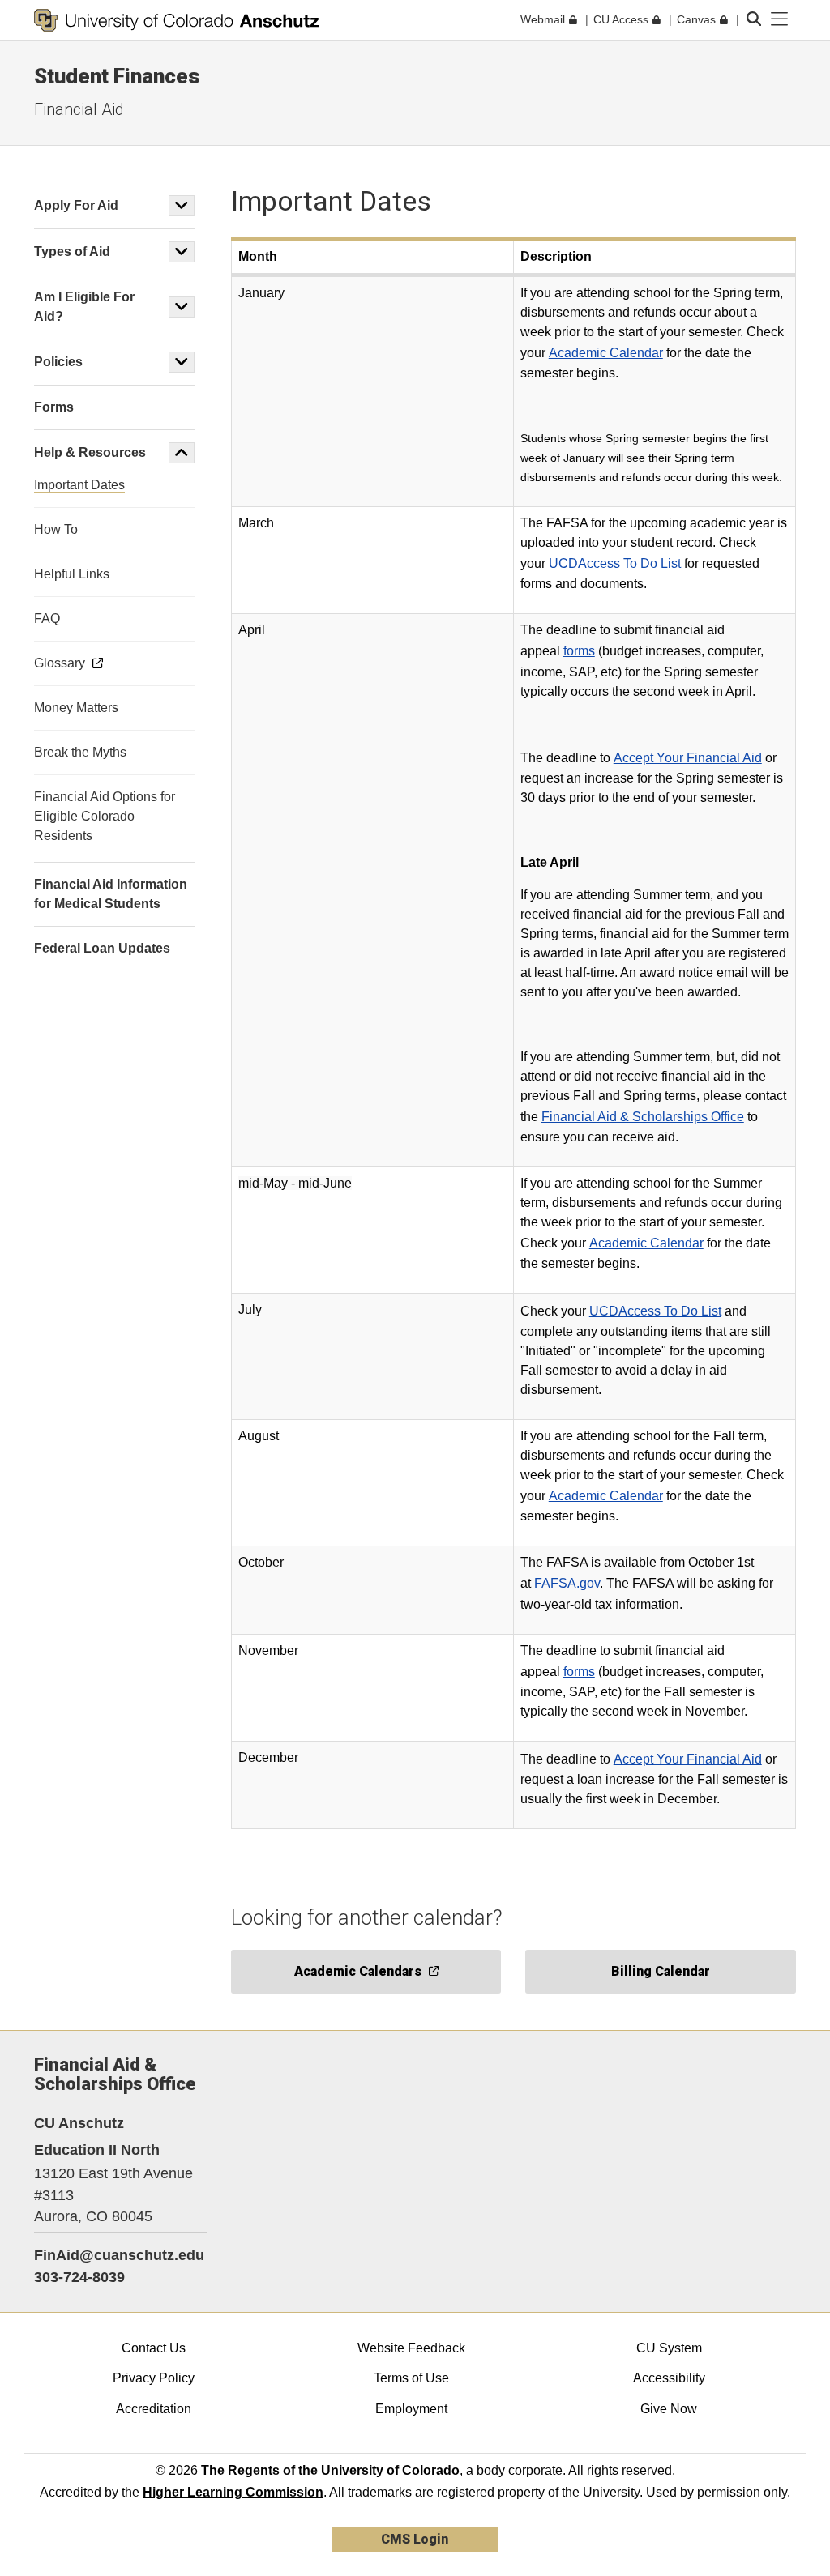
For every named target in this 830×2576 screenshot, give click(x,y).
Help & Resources (90, 452)
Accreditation (154, 2409)
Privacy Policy (154, 2378)
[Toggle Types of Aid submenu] (182, 252)
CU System (669, 2348)
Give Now (669, 2409)
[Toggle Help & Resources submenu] (182, 453)
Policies (58, 362)
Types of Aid (72, 252)
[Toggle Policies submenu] (182, 362)
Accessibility (669, 2378)
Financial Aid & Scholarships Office (643, 1117)
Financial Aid (79, 109)
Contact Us (154, 2348)
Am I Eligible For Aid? (84, 307)
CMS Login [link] (415, 2539)
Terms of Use (411, 2378)
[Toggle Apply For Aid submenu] (182, 206)
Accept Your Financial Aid (688, 758)
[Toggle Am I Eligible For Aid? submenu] (182, 307)
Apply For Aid (76, 205)
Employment (411, 2409)
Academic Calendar (606, 353)
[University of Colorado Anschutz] (177, 20)
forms (579, 651)
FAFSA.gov (567, 1583)
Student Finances (117, 76)
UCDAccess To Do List (615, 563)
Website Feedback (411, 2348)
